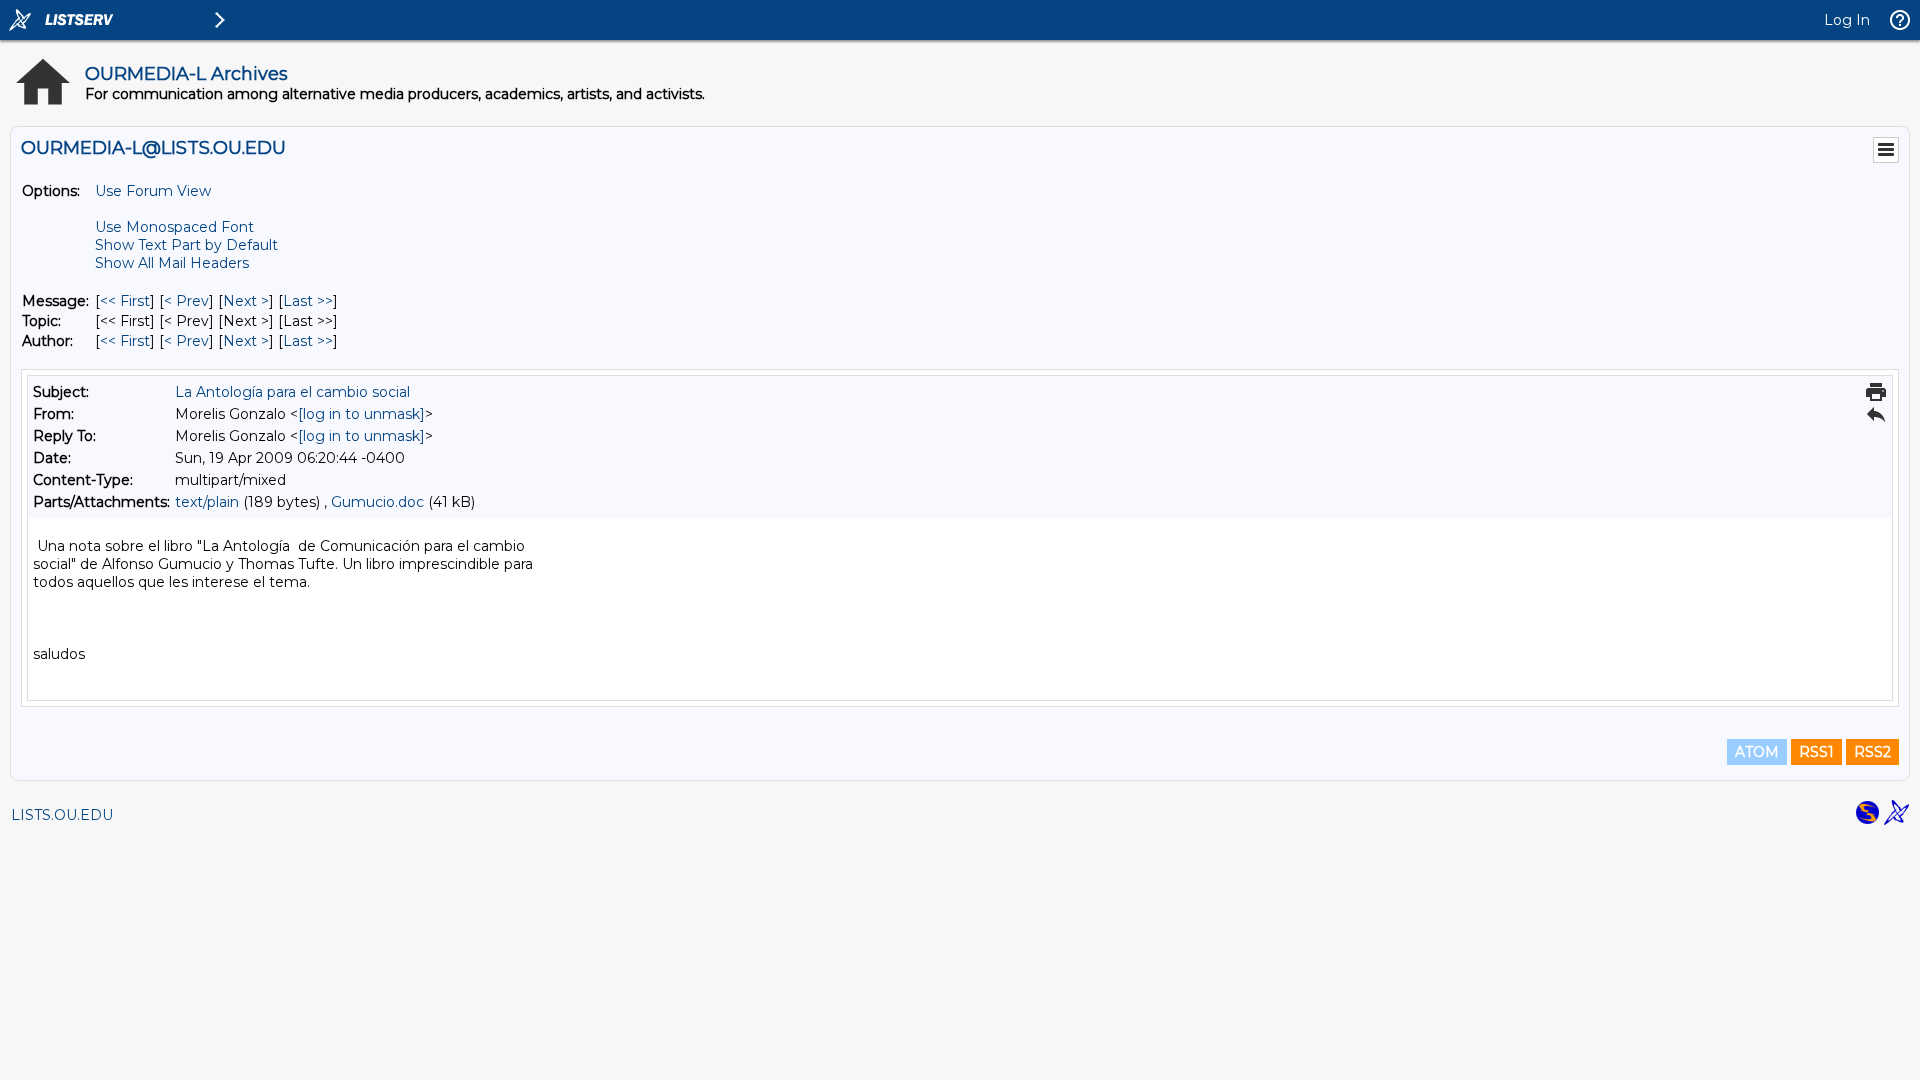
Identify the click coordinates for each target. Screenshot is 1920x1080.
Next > (246, 301)
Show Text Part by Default (186, 245)
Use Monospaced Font (174, 227)
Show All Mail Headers (172, 263)
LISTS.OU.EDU (62, 815)
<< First (125, 301)
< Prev (186, 301)
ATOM (1757, 752)
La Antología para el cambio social (292, 392)
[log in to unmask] (361, 414)
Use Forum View (153, 191)
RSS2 (1872, 752)
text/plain (207, 502)
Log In (1847, 20)
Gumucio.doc (377, 502)
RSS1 (1816, 752)
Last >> (308, 301)
